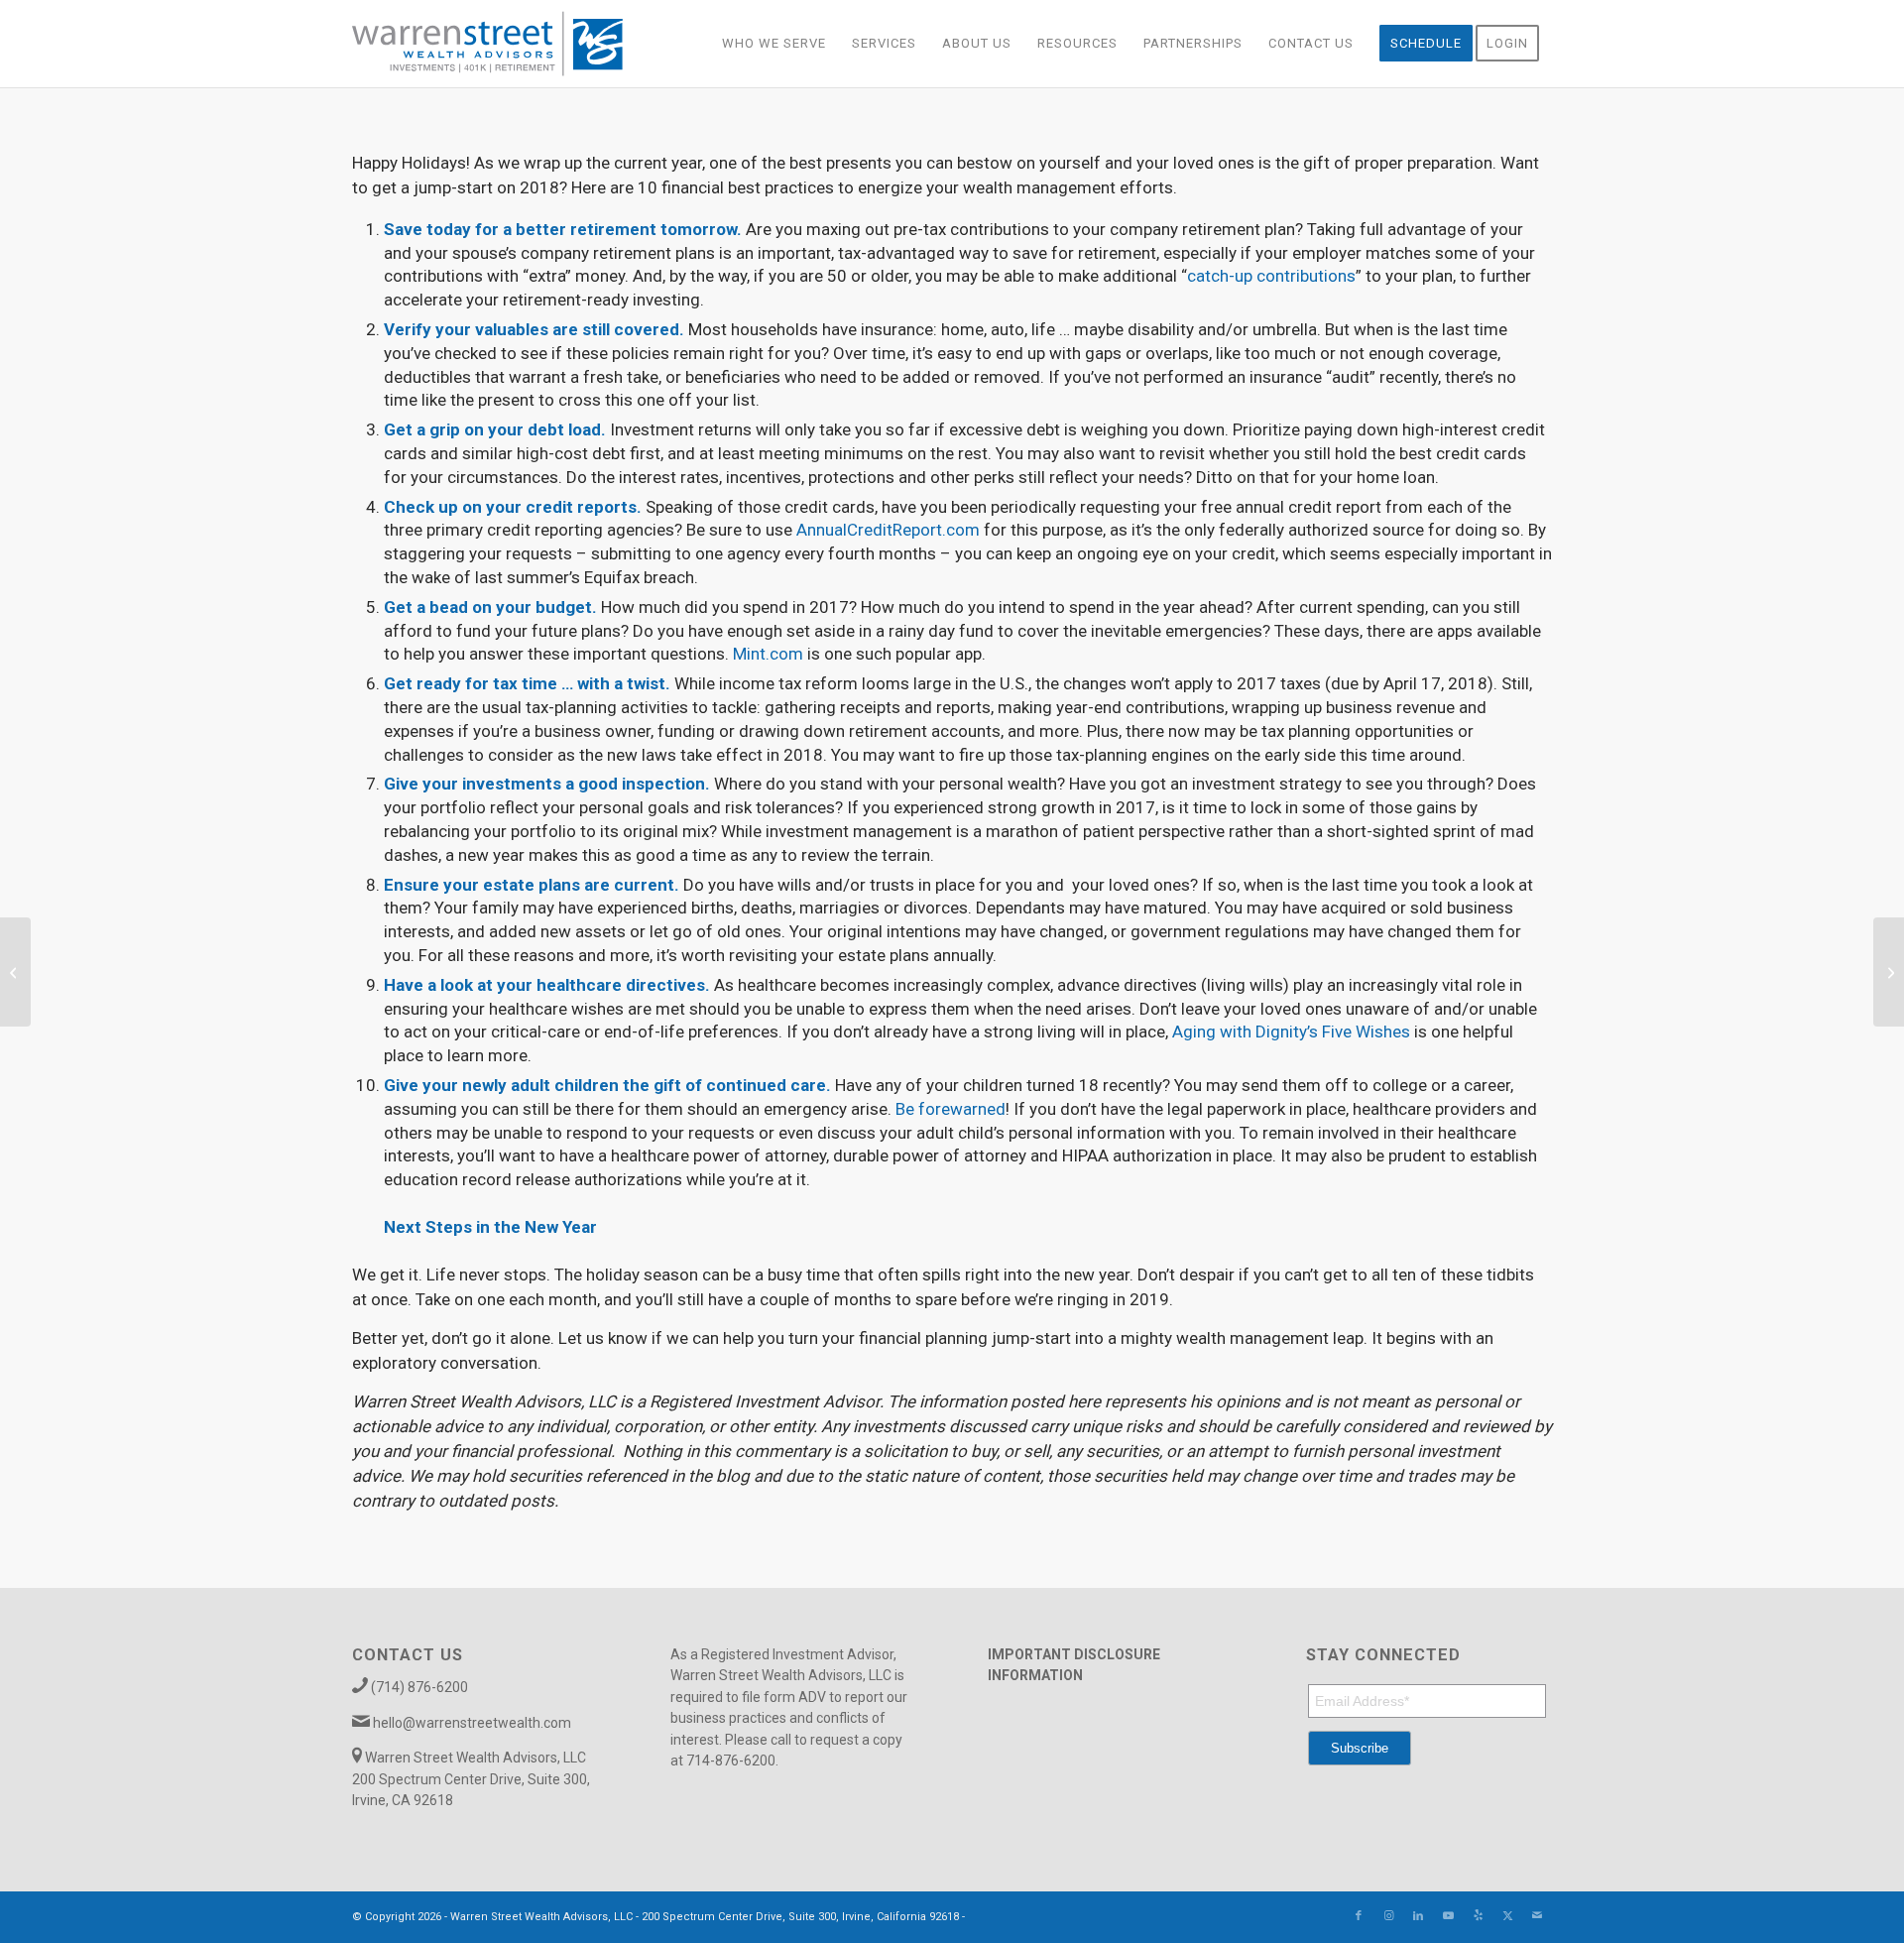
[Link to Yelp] (1478, 1916)
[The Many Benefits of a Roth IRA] (1889, 972)
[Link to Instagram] (1388, 1916)
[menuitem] (774, 44)
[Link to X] (1507, 1916)
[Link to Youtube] (1448, 1916)
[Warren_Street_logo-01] (487, 44)
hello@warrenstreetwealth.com (472, 1723)
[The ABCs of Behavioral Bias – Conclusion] (15, 972)
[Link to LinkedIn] (1418, 1916)
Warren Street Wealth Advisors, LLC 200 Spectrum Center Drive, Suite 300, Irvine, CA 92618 (471, 1779)
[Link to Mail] (1537, 1916)
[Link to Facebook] (1359, 1916)
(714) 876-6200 (419, 1687)
